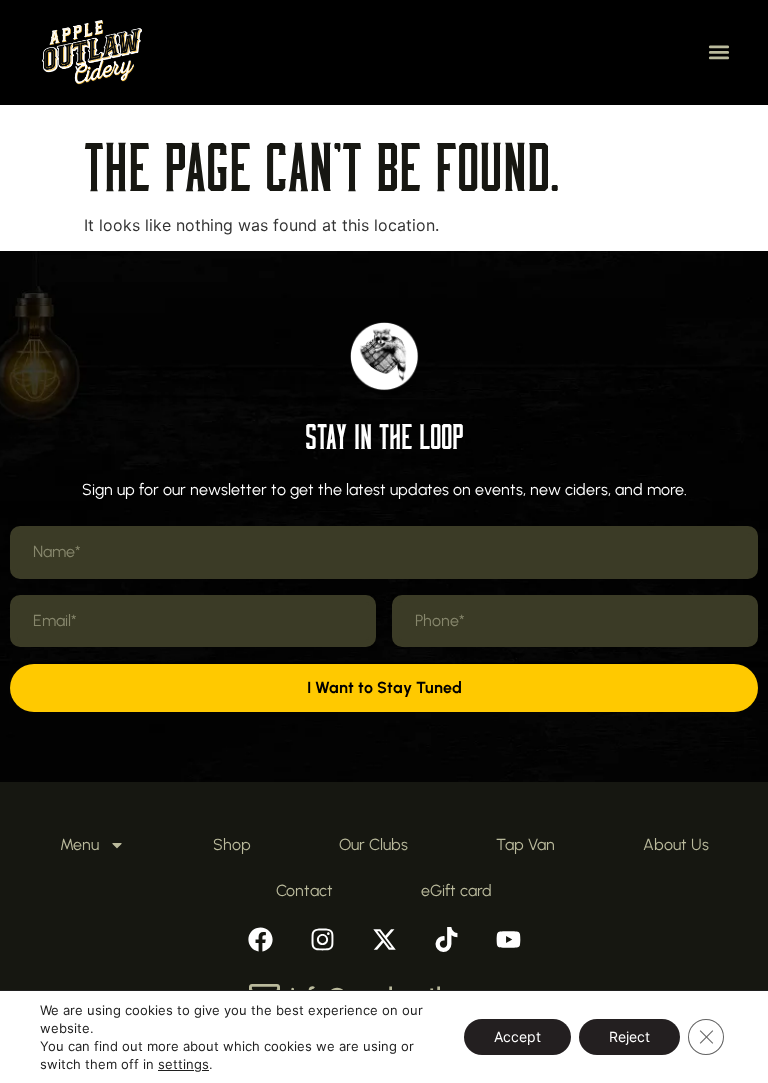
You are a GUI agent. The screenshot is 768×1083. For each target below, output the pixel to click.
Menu (79, 844)
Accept (517, 1036)
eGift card (456, 890)
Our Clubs (373, 844)
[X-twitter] (384, 939)
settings (183, 1064)
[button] (719, 52)
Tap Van (525, 844)
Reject (629, 1036)
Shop (232, 844)
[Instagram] (322, 939)
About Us (676, 844)
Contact (304, 890)
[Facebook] (260, 939)
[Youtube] (508, 939)
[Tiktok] (446, 939)
